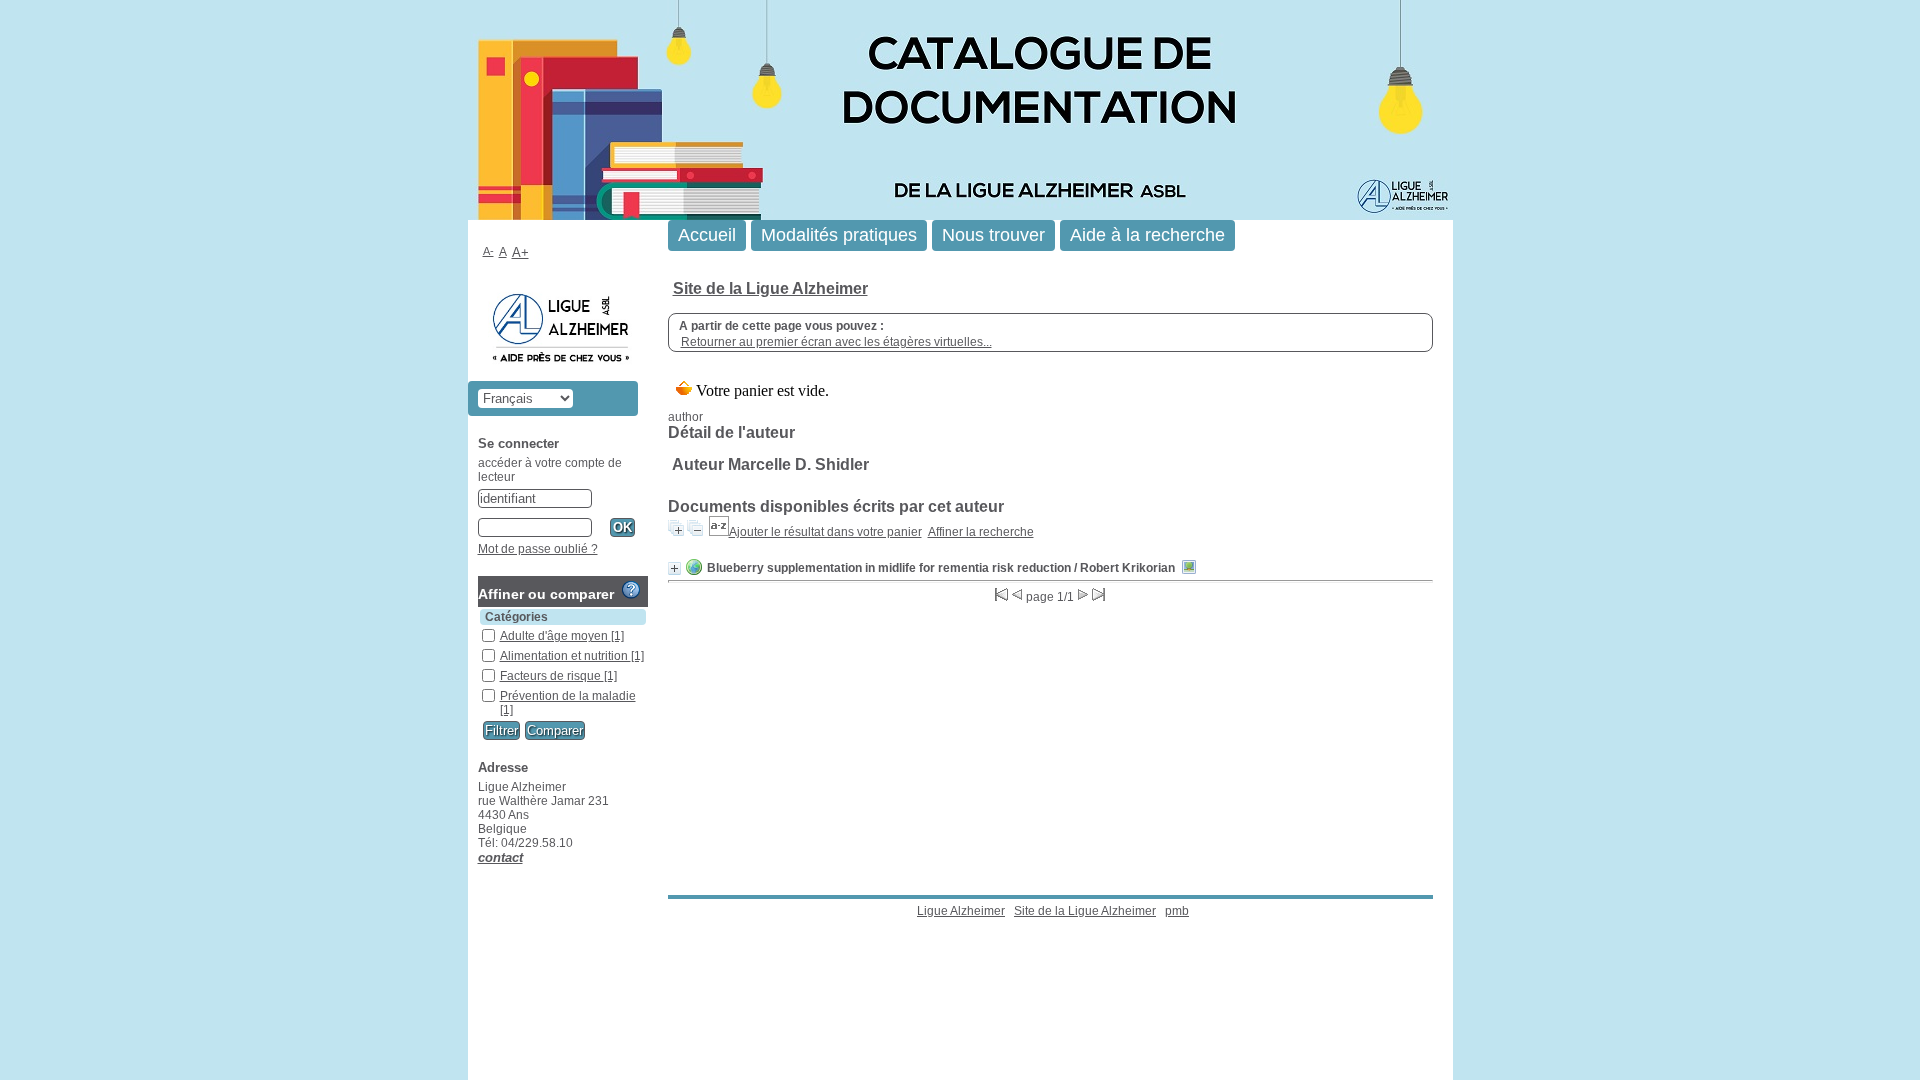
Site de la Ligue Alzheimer (770, 288)
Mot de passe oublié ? (538, 549)
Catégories (516, 617)
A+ (520, 252)
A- (488, 251)
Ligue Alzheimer (961, 911)
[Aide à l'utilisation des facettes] (631, 590)
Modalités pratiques (839, 235)
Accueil (707, 235)
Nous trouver (993, 235)
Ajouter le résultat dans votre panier (825, 532)
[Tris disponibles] (719, 532)
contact (500, 857)
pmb (1177, 911)
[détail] (674, 568)
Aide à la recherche (1147, 235)
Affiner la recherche (981, 532)
